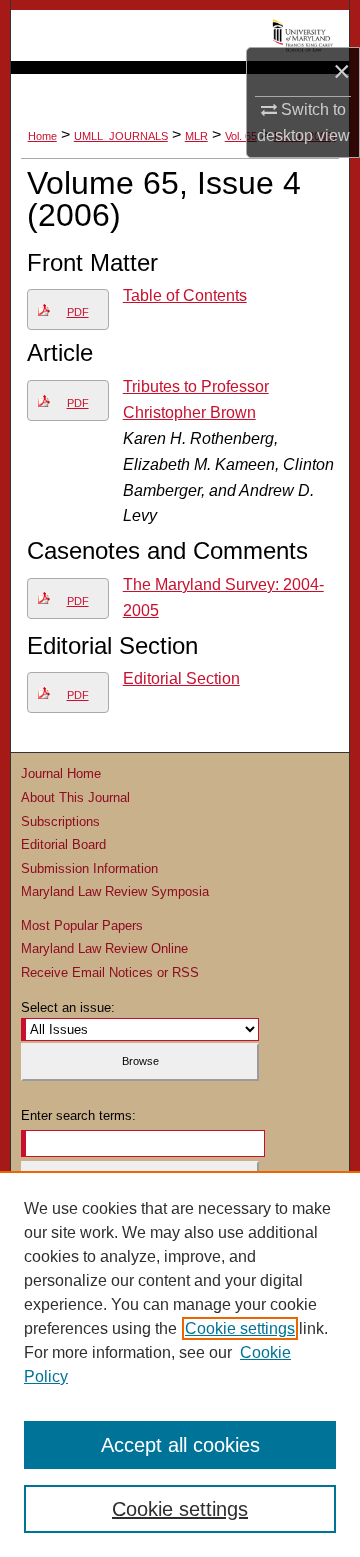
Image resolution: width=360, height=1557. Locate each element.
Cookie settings (240, 1328)
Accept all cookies (180, 1445)
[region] (180, 1364)
